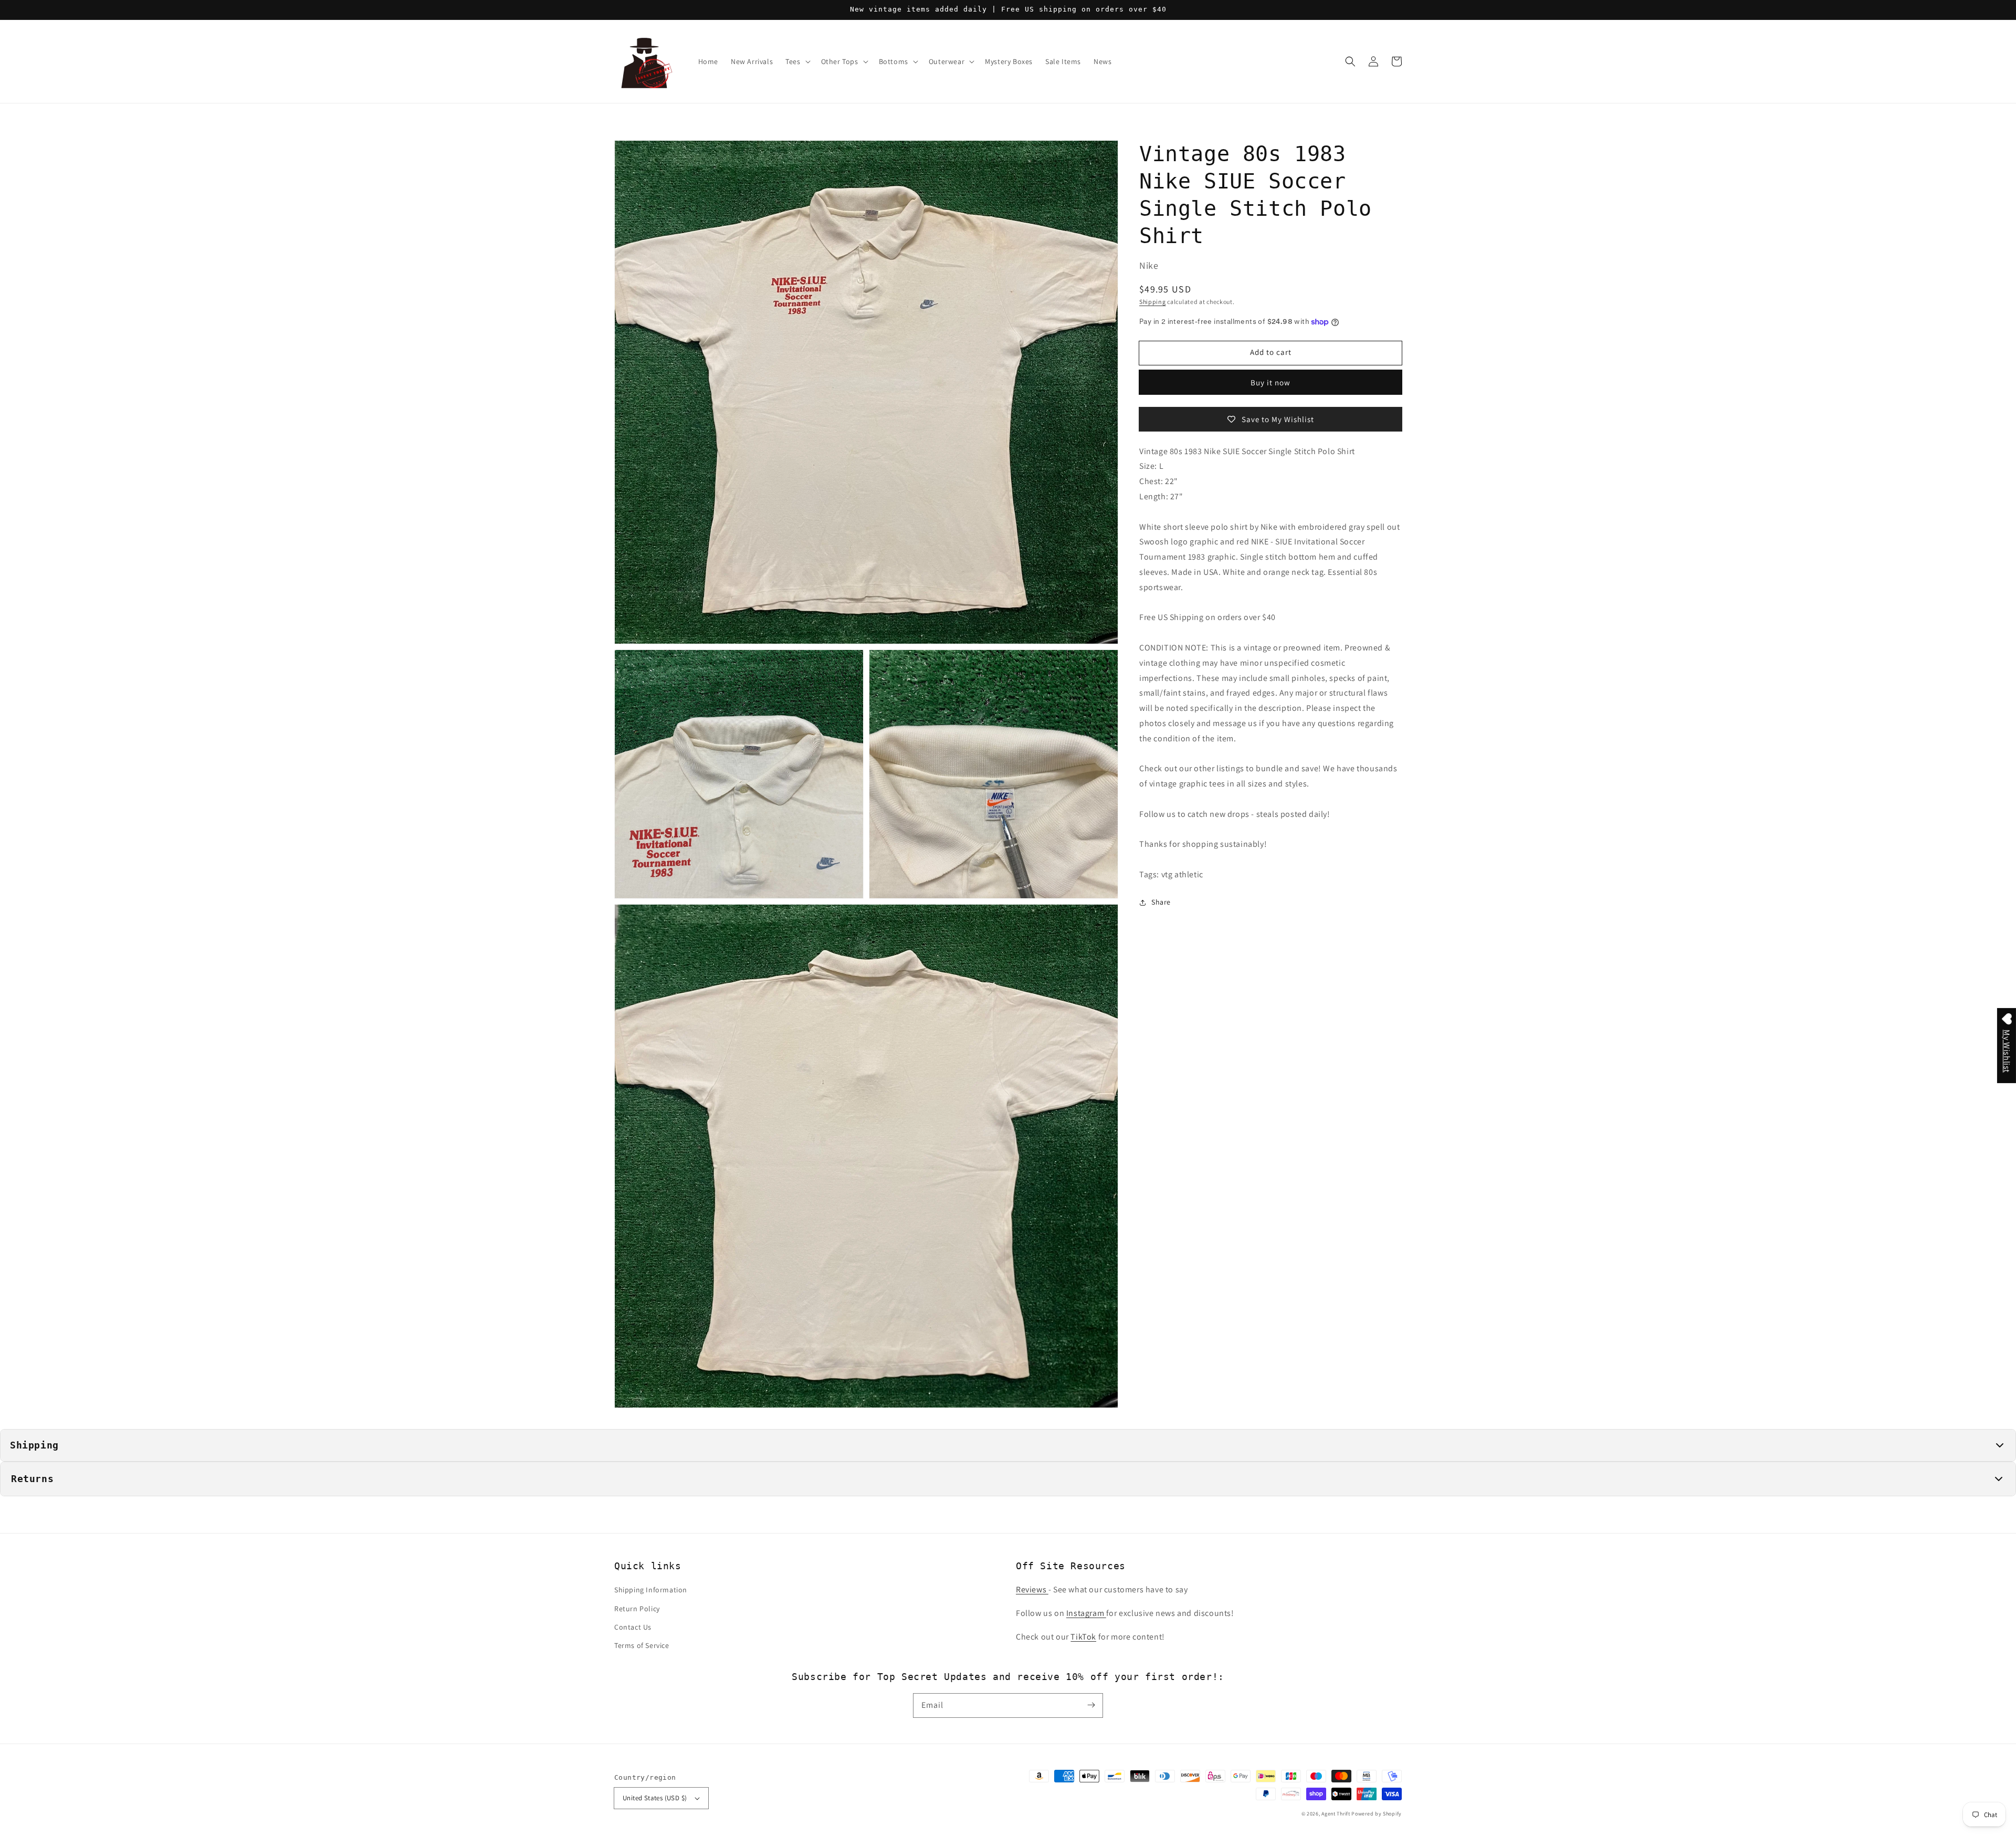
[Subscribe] (1091, 1705)
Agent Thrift (1336, 1814)
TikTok (1083, 1637)
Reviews (1032, 1589)
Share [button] (1161, 902)
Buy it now (1270, 382)
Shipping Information (651, 1590)
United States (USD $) (655, 1798)
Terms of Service (642, 1645)
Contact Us (633, 1627)
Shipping (1153, 302)
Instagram (1086, 1613)
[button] (1350, 61)
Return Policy (637, 1609)
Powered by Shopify (1377, 1814)
